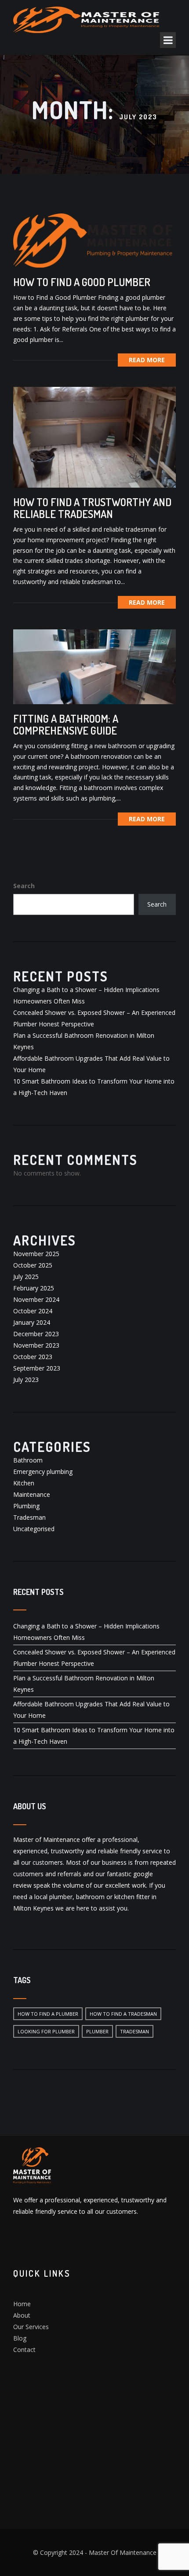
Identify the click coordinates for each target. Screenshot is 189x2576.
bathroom (90, 1897)
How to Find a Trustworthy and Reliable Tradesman (92, 508)
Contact (24, 2350)
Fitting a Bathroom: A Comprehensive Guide (66, 724)
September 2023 (37, 1368)
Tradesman (29, 1517)
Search (24, 886)
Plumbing (26, 1506)
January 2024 (32, 1322)
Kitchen (24, 1483)
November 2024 (36, 1299)
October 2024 (33, 1311)
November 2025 (36, 1254)
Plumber (97, 2031)
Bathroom (28, 1460)
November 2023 (36, 1345)
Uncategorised (34, 1529)
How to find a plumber (48, 2014)
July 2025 (26, 1277)
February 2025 (34, 1288)
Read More (147, 360)
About (22, 2315)
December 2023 (36, 1334)
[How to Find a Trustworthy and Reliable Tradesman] (94, 436)
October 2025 (33, 1265)
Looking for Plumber (46, 2031)
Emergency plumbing (43, 1472)
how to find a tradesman (123, 2014)
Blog (20, 2338)
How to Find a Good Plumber (82, 282)
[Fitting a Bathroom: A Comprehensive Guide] (94, 666)
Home (22, 2304)
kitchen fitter (132, 1897)
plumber (61, 1897)
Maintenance (32, 1494)
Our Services (31, 2327)
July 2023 (26, 1380)
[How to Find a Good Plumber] (94, 240)
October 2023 (33, 1357)
